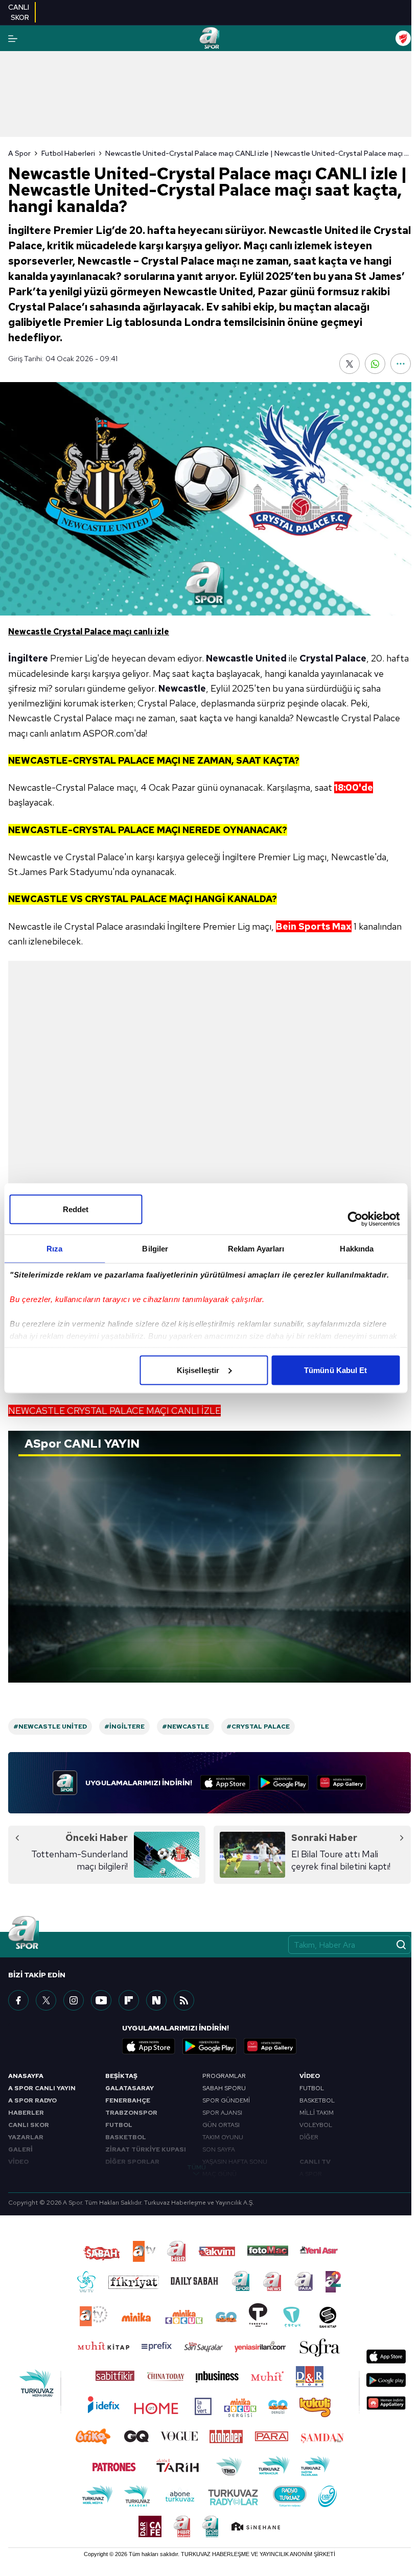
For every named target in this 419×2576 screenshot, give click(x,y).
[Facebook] (18, 2000)
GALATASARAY (130, 2088)
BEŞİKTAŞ (121, 2076)
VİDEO (18, 2162)
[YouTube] (101, 2000)
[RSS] (184, 2000)
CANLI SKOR (29, 2125)
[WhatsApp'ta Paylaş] (375, 364)
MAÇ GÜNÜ (219, 2174)
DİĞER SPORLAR (132, 2162)
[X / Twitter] (46, 2000)
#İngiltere (124, 1727)
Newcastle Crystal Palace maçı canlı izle (89, 632)
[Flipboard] (129, 2000)
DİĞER (309, 2137)
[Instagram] (74, 2000)
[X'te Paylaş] (350, 364)
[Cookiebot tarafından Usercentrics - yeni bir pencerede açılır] (355, 1219)
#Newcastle (185, 1727)
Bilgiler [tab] (155, 1248)
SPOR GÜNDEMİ (226, 2100)
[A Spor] (209, 38)
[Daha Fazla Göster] (401, 364)
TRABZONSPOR (131, 2113)
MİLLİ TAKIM (317, 2113)
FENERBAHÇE (128, 2100)
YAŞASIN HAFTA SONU (235, 2162)
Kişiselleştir (198, 1370)
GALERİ (20, 2149)
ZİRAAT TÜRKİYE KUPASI (146, 2149)
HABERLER (26, 2113)
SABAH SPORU (224, 2088)
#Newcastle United (50, 1727)
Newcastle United (246, 658)
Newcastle (182, 688)
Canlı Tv (315, 2162)
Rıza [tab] (54, 1248)
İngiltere (28, 658)
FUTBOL (119, 2125)
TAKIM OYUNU (223, 2137)
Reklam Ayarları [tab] (256, 1248)
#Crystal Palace (258, 1727)
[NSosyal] (156, 2000)
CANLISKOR (19, 12)
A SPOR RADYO (32, 2100)
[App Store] (225, 1783)
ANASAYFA (26, 2076)
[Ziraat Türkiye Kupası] (403, 38)
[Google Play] (283, 1783)
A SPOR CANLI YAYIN (42, 2088)
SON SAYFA (219, 2149)
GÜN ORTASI (221, 2125)
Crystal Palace (333, 658)
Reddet (76, 1209)
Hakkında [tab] (357, 1248)
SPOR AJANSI (222, 2113)
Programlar (224, 2076)
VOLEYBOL (316, 2125)
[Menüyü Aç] (13, 39)
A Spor (19, 153)
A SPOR (311, 2174)
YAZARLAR (26, 2137)
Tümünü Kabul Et (336, 1370)
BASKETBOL (126, 2137)
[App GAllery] (342, 1783)
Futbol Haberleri (68, 153)
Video (310, 2076)
